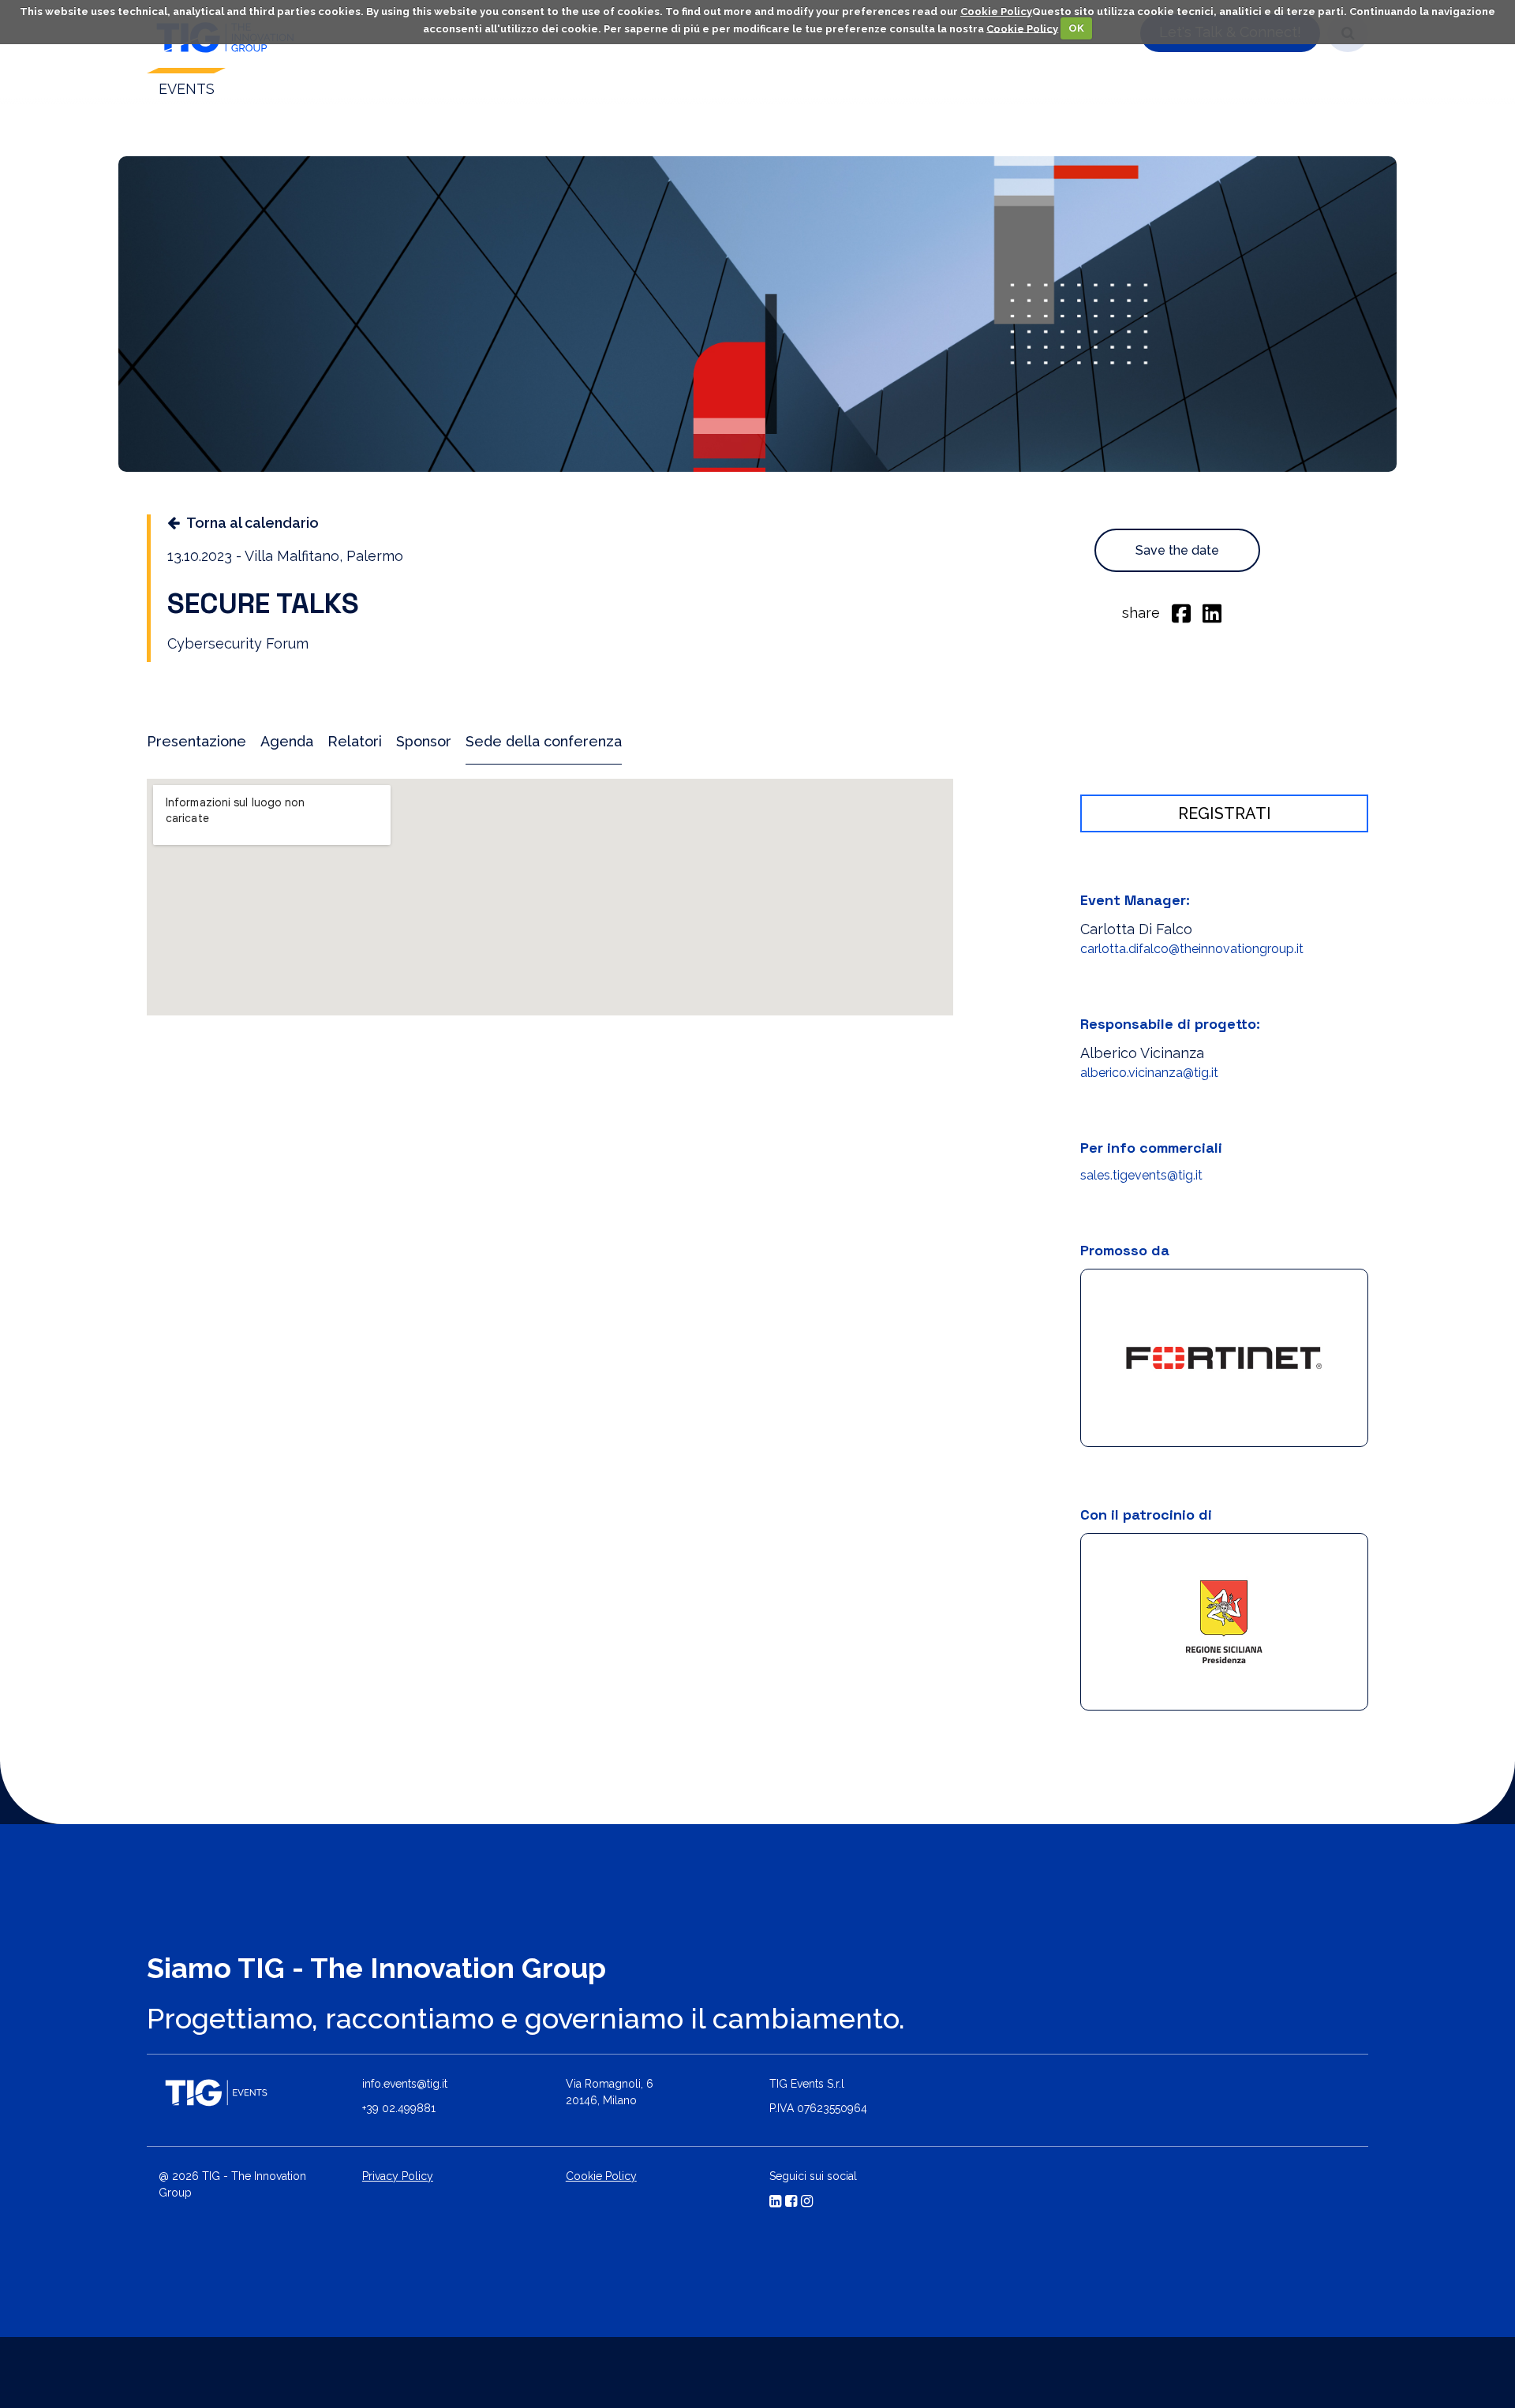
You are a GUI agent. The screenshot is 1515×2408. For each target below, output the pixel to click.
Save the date (1177, 550)
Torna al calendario (252, 523)
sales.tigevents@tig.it (1141, 1175)
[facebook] (1181, 612)
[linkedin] (1212, 612)
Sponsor (424, 741)
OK (1076, 28)
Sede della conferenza (544, 741)
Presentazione (196, 741)
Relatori (355, 741)
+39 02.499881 (399, 2110)
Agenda (287, 741)
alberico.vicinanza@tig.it (1149, 1073)
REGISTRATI (1225, 813)
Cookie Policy (996, 11)
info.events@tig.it (405, 2085)
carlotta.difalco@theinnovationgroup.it (1192, 949)
